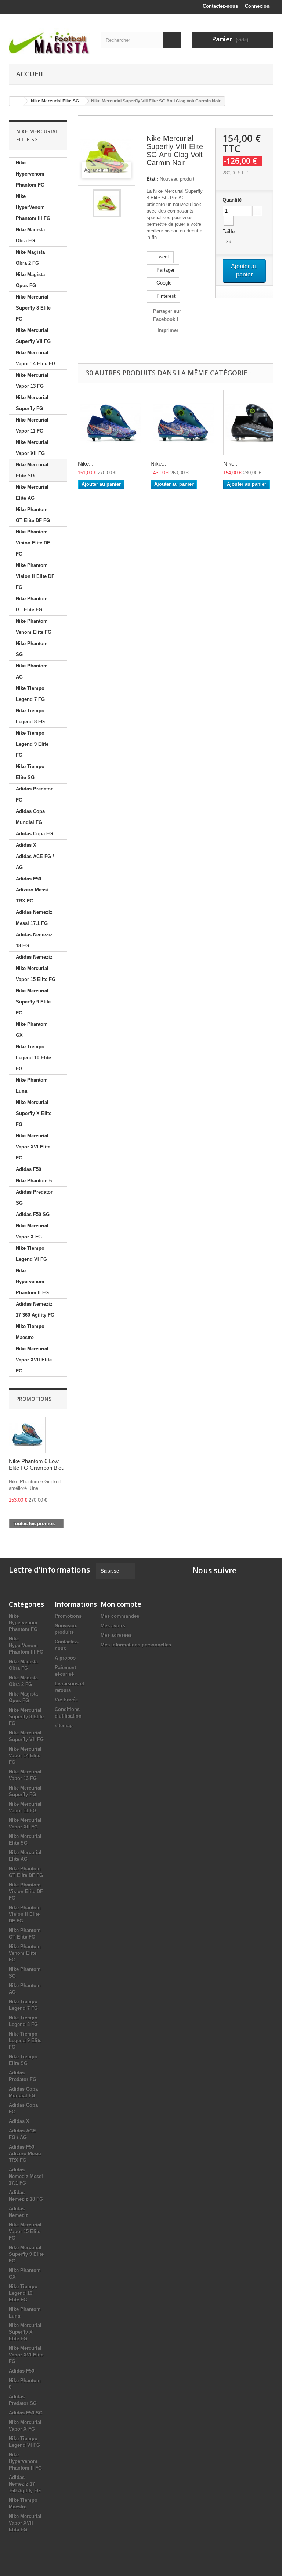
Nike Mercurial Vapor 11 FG (32, 425)
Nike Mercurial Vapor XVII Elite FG (34, 1360)
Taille (229, 231)
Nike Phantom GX (32, 1030)
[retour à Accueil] (17, 101)
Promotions (34, 1399)
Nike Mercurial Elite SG (32, 470)
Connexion (257, 6)
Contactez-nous (220, 6)
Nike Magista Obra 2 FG (30, 258)
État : (152, 179)
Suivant (127, 203)
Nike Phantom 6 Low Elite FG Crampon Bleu (37, 1464)
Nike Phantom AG (32, 671)
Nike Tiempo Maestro (30, 1332)
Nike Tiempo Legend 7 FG (30, 694)
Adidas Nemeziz (34, 957)
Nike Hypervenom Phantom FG (30, 174)
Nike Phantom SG (32, 649)
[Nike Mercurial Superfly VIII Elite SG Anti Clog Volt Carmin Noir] (107, 203)
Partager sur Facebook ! (167, 315)
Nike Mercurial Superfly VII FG (33, 336)
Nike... (86, 464)
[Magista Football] (49, 41)
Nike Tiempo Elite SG (30, 772)
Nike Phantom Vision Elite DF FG (33, 543)
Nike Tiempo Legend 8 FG (30, 716)
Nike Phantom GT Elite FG (32, 604)
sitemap (64, 1725)
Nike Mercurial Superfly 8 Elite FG (33, 308)
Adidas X (26, 845)
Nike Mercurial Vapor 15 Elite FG (36, 974)
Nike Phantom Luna (32, 1086)
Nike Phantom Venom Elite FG (34, 627)
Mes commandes (120, 1616)
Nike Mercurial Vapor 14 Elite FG (36, 358)
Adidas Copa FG (34, 834)
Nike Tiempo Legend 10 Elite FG (33, 1058)
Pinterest (165, 296)
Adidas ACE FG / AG (35, 862)
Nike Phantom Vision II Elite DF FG (35, 576)
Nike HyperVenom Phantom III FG (33, 207)
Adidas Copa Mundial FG (30, 817)
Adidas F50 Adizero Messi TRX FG (32, 890)
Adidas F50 (28, 1169)
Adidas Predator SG (34, 1197)
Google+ (165, 283)
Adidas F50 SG (33, 1214)
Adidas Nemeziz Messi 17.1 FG (34, 918)
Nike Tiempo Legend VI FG (31, 1254)
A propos (65, 1658)
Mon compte (121, 1604)
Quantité (232, 200)
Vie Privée (66, 1700)
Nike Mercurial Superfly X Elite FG (34, 1113)
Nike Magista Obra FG (30, 235)
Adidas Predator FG (34, 794)
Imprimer (168, 330)
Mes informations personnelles (136, 1645)
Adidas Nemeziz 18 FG (34, 940)
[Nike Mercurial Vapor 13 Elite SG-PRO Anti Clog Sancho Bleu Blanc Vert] (183, 423)
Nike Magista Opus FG (30, 280)
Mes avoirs (113, 1626)
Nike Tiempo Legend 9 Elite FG (32, 744)
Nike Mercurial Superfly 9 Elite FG (33, 1002)
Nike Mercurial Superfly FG (32, 403)
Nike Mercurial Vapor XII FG (32, 448)
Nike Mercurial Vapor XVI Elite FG (33, 1147)
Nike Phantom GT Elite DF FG (33, 515)
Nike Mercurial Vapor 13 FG (32, 381)
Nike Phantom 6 (34, 1181)
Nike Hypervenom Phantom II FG (32, 1282)
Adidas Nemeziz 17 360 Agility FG (35, 1309)
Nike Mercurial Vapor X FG (32, 1231)
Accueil (30, 74)
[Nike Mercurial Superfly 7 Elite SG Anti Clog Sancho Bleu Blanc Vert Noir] (111, 423)
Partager (165, 270)
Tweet (162, 257)
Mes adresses (116, 1635)
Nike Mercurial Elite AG (32, 493)
